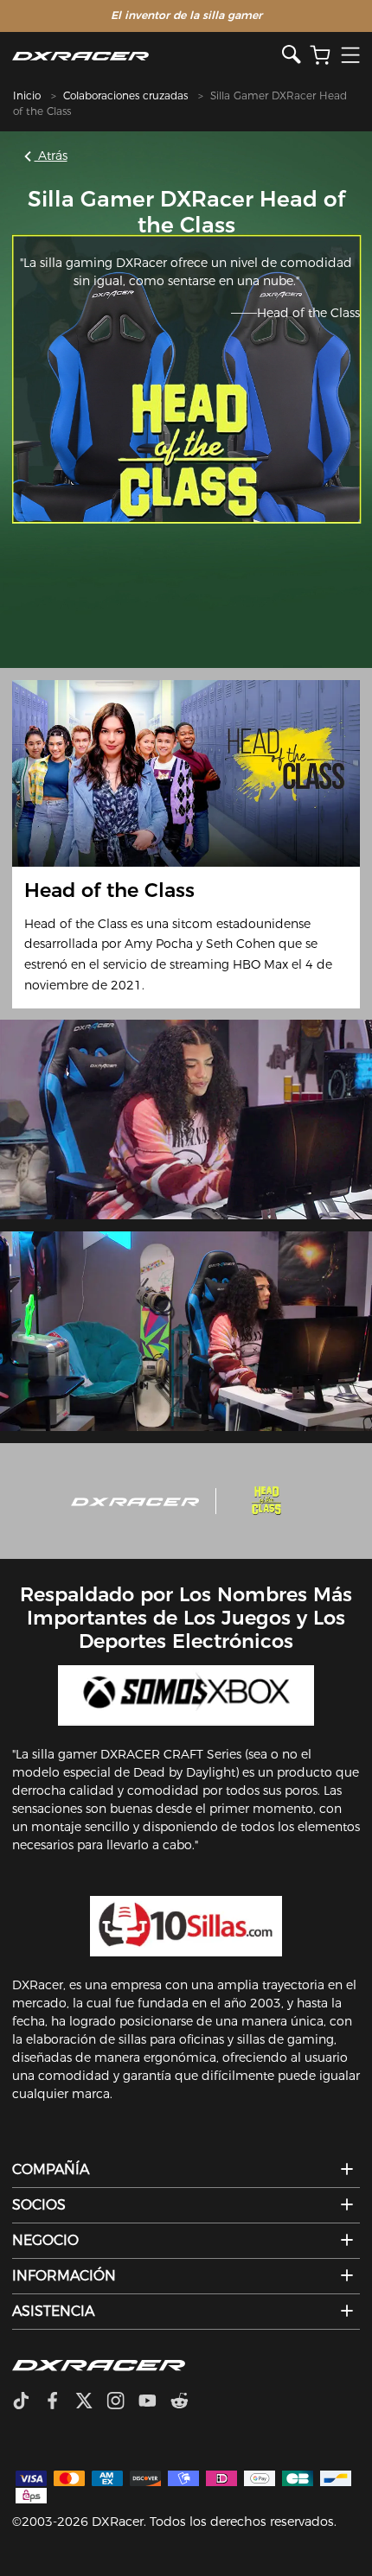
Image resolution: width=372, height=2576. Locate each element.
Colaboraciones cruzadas (125, 95)
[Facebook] (59, 2402)
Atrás (51, 156)
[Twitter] (91, 2402)
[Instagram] (122, 2402)
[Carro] (320, 56)
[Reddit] (186, 2402)
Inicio (27, 95)
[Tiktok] (28, 2402)
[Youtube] (154, 2402)
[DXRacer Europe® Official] (147, 56)
